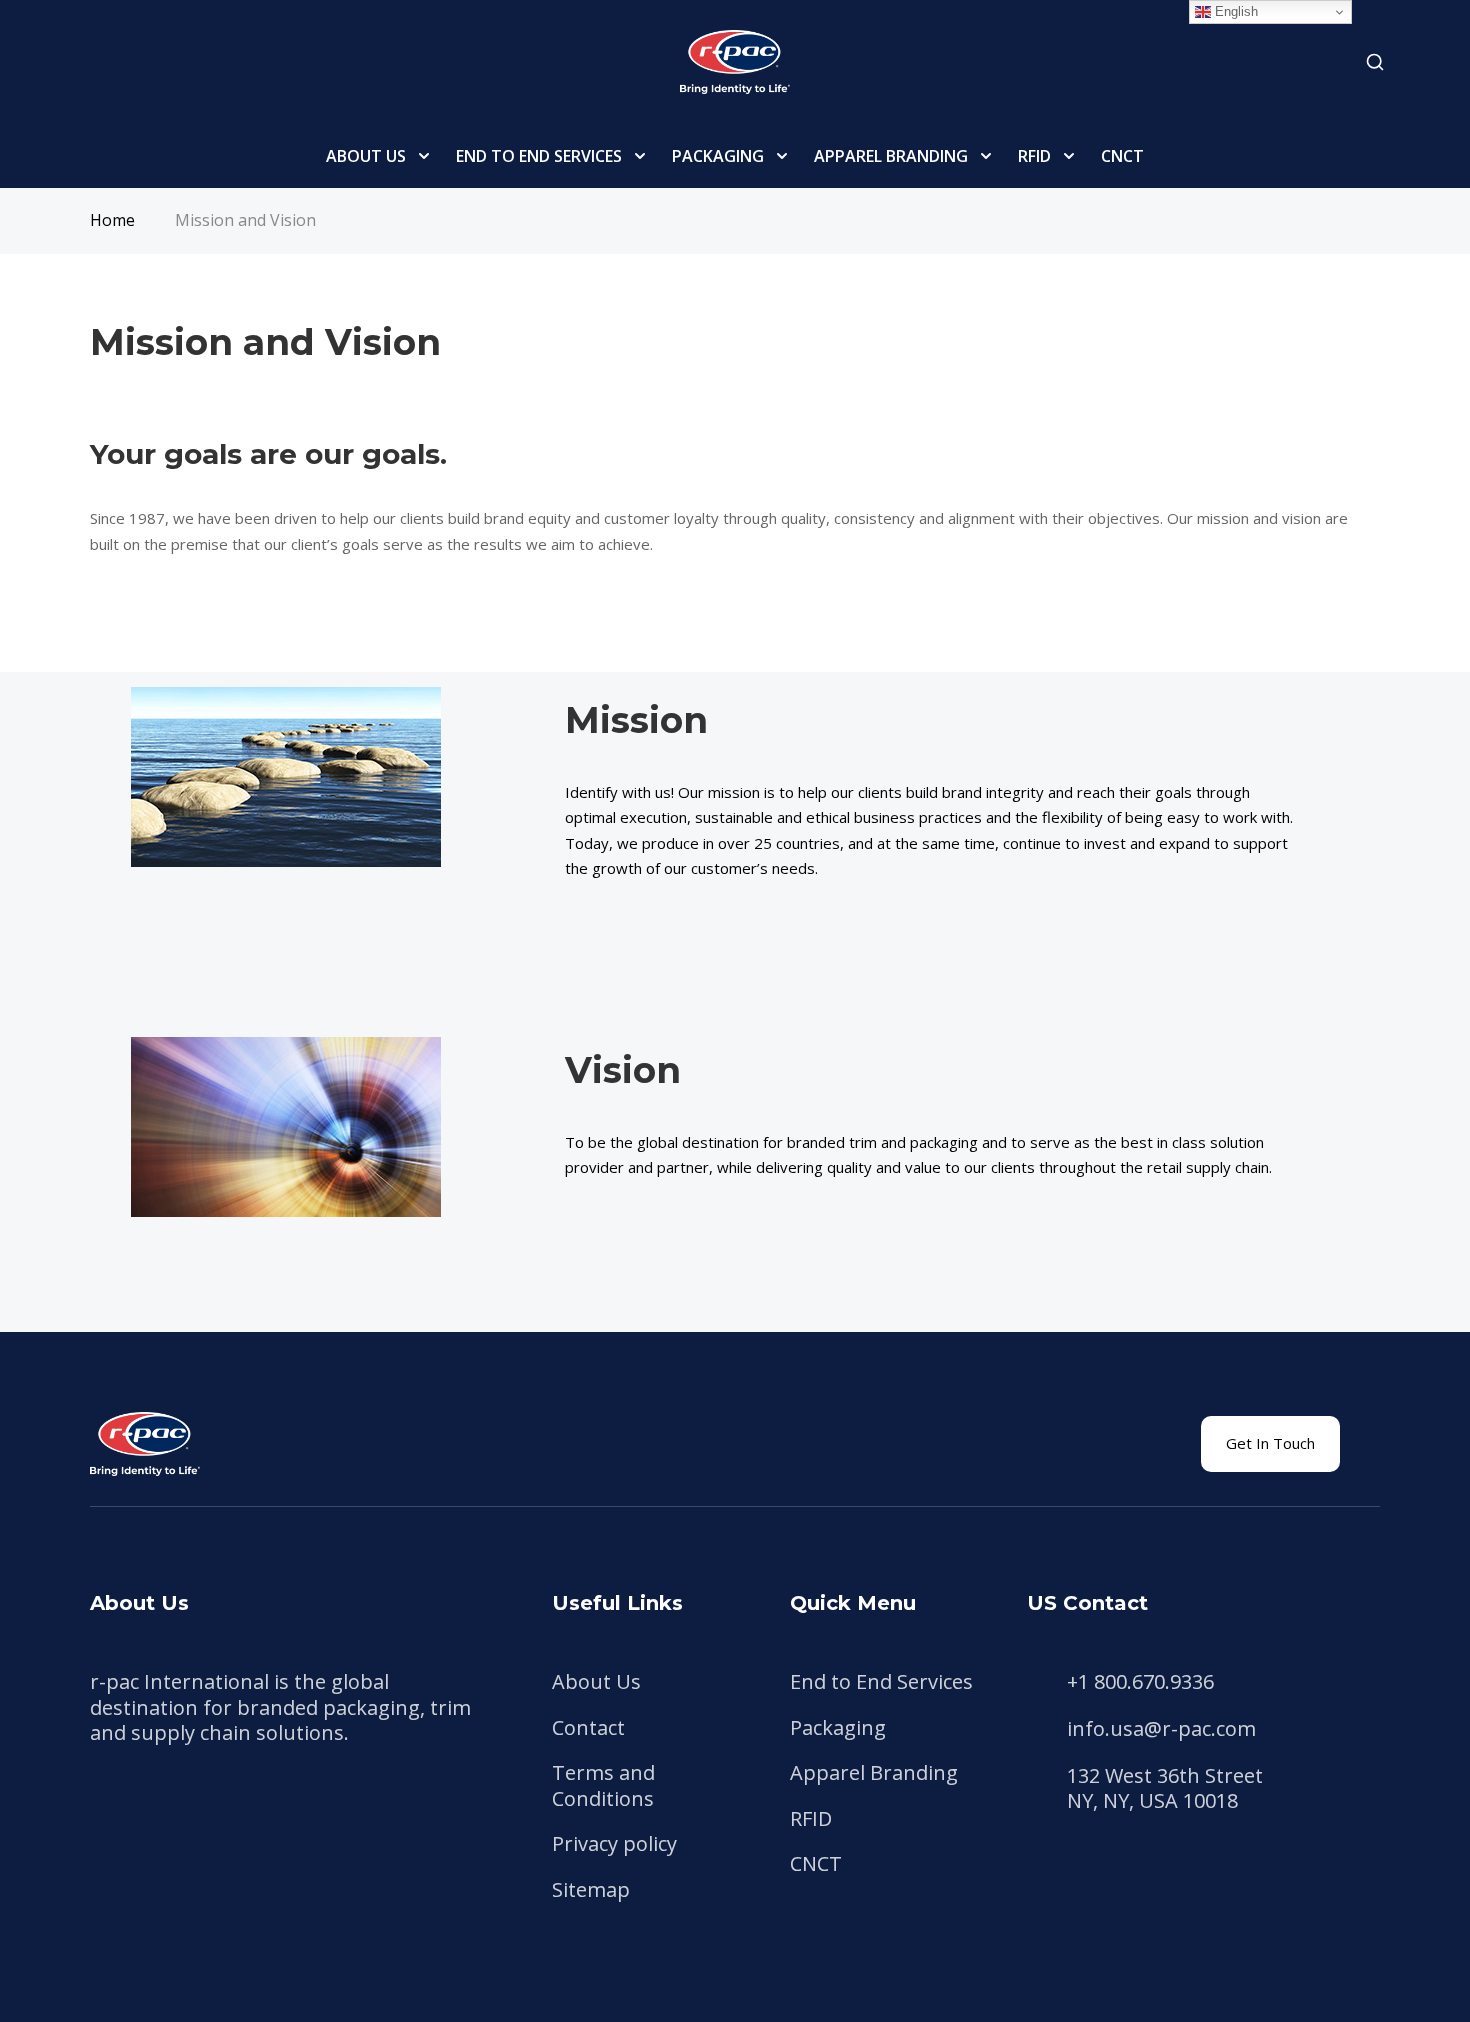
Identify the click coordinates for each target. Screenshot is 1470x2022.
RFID (1034, 156)
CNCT (1122, 156)
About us (366, 156)
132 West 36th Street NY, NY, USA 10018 (1165, 1788)
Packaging (718, 156)
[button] (1270, 1444)
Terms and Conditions (603, 1785)
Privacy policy (614, 1843)
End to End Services (539, 156)
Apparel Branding (891, 156)
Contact (588, 1727)
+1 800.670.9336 (1140, 1682)
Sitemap (591, 1889)
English (1234, 11)
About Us (596, 1681)
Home (112, 220)
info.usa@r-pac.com (1161, 1729)
